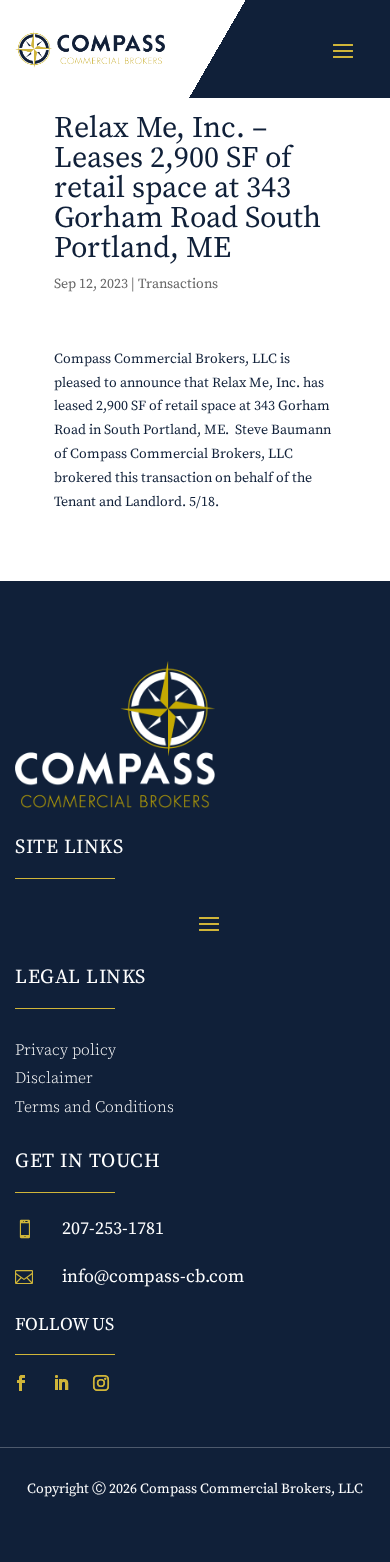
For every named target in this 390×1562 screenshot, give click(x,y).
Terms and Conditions (94, 1107)
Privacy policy (65, 1050)
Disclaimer (54, 1078)
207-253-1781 (113, 1228)
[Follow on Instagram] (101, 1383)
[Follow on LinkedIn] (61, 1383)
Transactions (178, 284)
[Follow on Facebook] (21, 1383)
